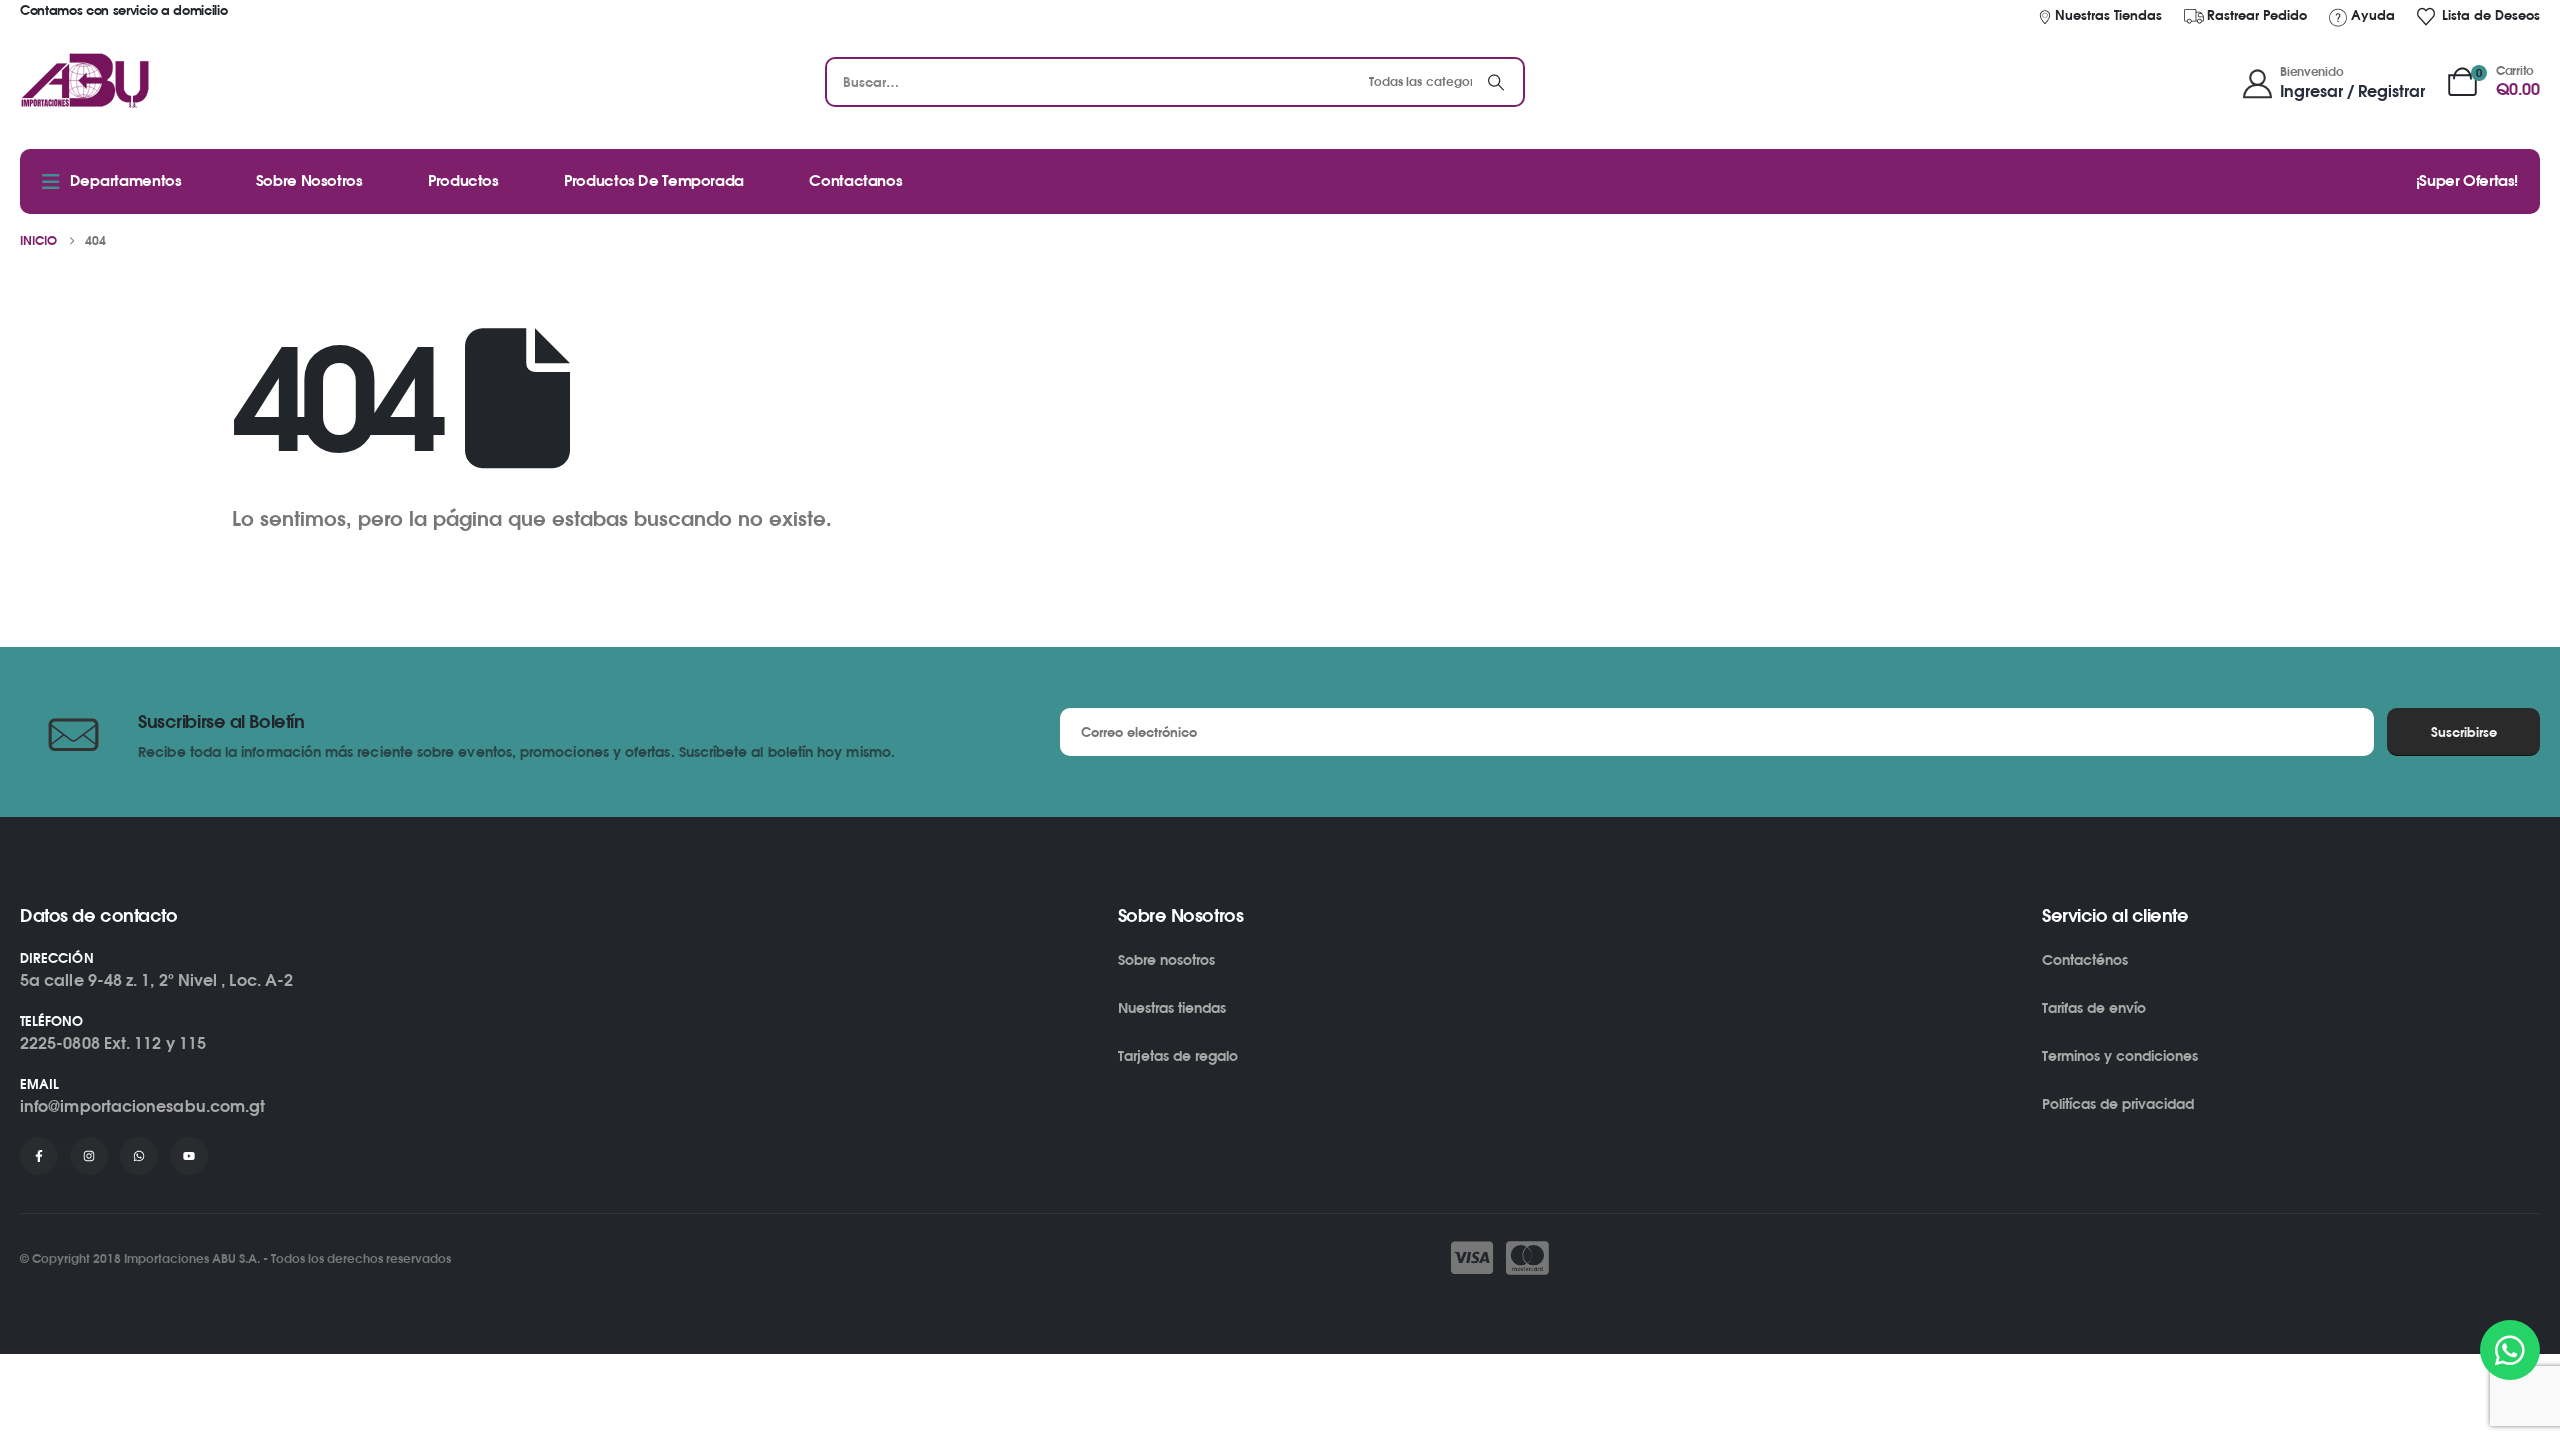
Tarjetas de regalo (1178, 1055)
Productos (463, 180)
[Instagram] (89, 1156)
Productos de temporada (654, 180)
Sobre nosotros (1166, 959)
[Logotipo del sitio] (85, 82)
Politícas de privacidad (2118, 1103)
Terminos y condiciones (2120, 1055)
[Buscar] (1496, 82)
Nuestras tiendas (1172, 1007)
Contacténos (2085, 959)
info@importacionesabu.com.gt (142, 1106)
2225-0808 (60, 1043)
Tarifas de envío (2094, 1007)
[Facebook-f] (39, 1156)
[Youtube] (189, 1156)
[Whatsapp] (139, 1156)
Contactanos (855, 180)
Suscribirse (2464, 732)
